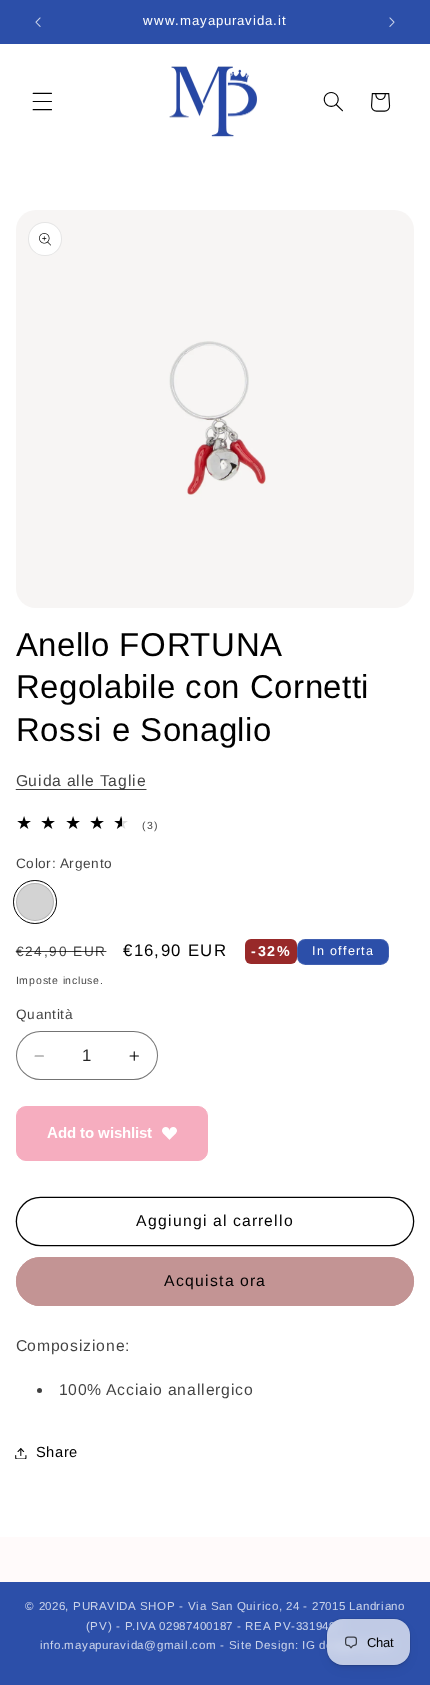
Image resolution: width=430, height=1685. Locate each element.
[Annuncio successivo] (392, 22)
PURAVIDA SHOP (124, 1606)
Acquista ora (215, 1280)
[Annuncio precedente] (38, 22)
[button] (42, 102)
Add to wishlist (99, 1132)
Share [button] (57, 1452)
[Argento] (35, 902)
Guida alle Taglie (81, 780)
